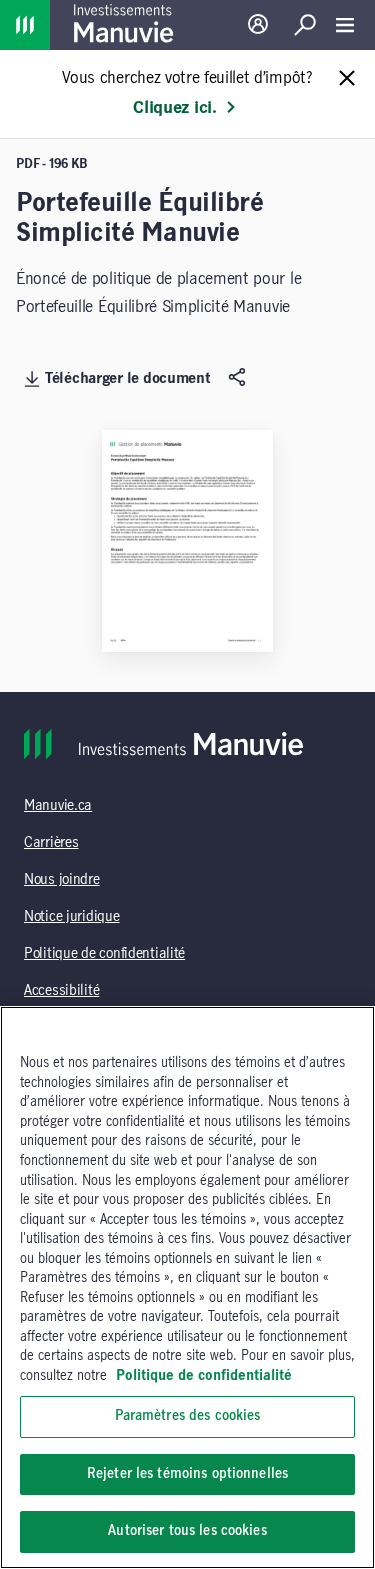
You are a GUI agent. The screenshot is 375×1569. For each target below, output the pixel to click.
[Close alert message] (347, 79)
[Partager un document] (239, 378)
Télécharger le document (128, 379)
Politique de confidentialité (104, 954)
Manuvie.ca (58, 806)
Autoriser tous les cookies (187, 1531)
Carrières (51, 843)
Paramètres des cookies (188, 1416)
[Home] (25, 25)
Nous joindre (62, 880)
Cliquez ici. (174, 108)
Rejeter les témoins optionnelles (187, 1474)
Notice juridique (72, 917)
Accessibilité (61, 991)
